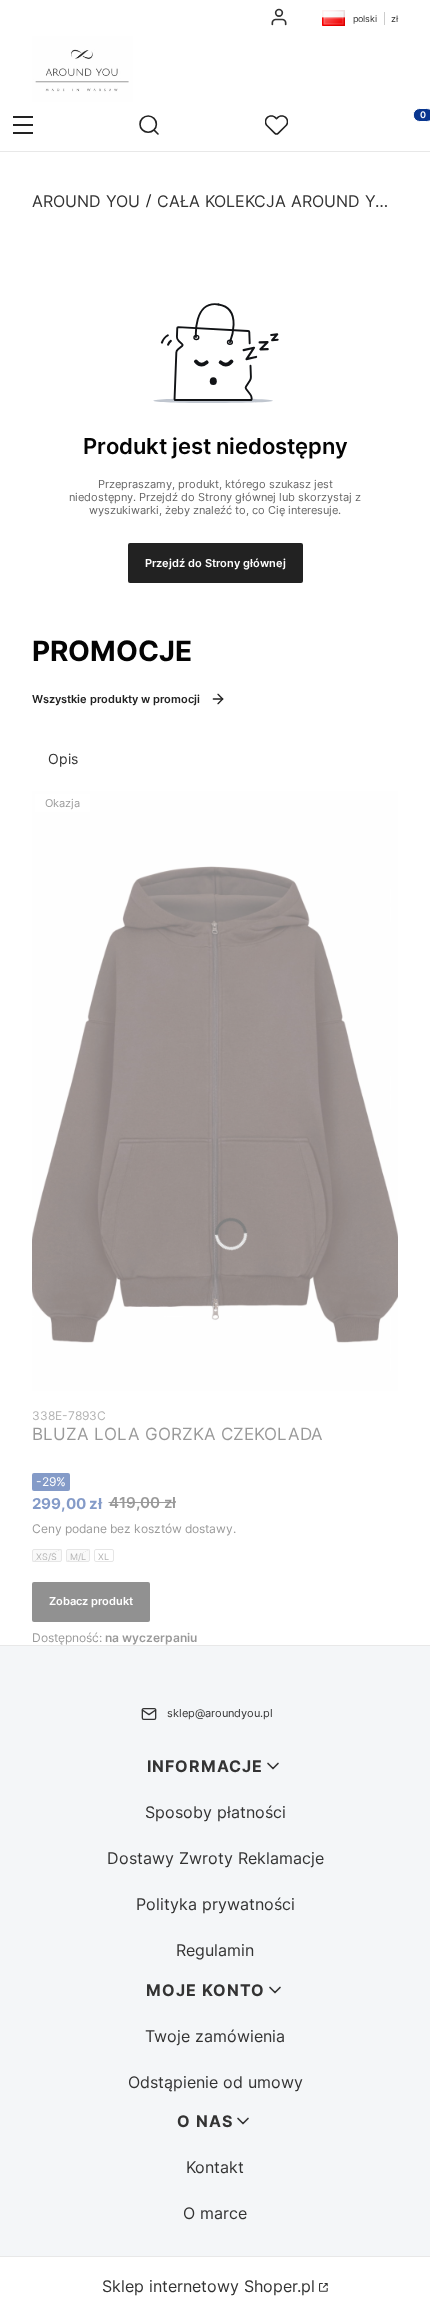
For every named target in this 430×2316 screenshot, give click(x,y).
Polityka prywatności (215, 1904)
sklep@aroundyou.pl (220, 1713)
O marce (215, 2213)
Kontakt (215, 2167)
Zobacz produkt (91, 1601)
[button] (23, 126)
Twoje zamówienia (215, 2036)
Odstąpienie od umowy (215, 2082)
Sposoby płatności (215, 1812)
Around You (86, 201)
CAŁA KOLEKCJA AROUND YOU (277, 201)
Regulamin (215, 1950)
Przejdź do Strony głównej (215, 563)
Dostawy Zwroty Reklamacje (215, 1858)
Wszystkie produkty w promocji (116, 699)
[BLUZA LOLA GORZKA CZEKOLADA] (215, 1091)
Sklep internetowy (208, 2286)
